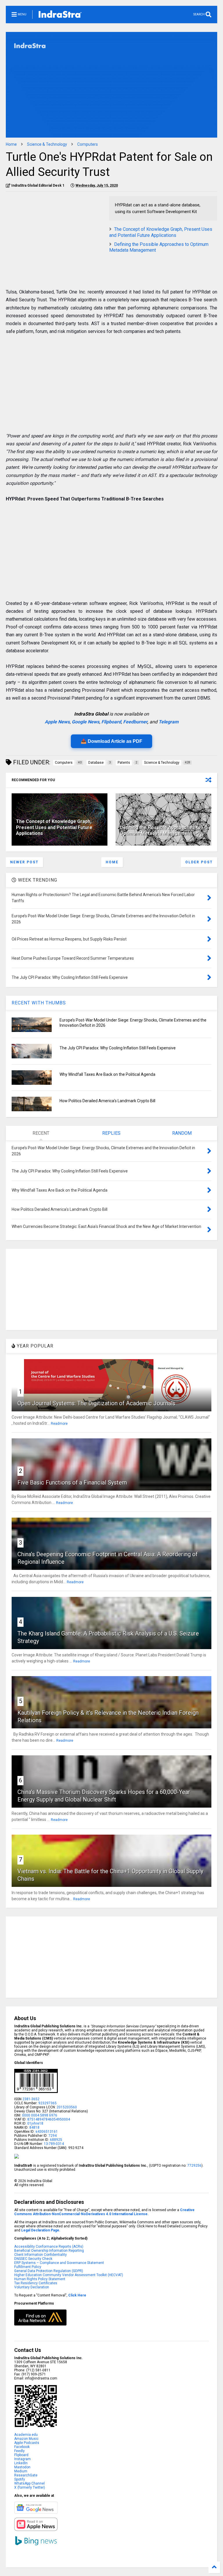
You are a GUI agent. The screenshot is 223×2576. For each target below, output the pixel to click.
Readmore (59, 1424)
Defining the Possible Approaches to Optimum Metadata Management (160, 831)
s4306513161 (47, 2132)
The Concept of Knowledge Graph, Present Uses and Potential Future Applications (161, 232)
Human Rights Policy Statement (40, 2279)
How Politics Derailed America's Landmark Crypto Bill (107, 1101)
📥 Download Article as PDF (111, 741)
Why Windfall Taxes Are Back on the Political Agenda (107, 1074)
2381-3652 (31, 2099)
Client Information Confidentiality (41, 2255)
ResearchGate (26, 2475)
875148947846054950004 (49, 2119)
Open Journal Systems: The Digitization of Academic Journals (96, 1403)
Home (11, 144)
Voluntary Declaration (32, 2287)
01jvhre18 (35, 2123)
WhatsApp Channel (29, 2483)
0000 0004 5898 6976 (40, 2115)
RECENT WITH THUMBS (39, 1003)
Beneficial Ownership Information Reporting (49, 2251)
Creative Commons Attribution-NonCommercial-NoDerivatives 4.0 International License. (104, 2212)
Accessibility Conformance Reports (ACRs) (49, 2247)
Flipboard (111, 722)
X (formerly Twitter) (30, 2487)
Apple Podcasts (27, 2443)
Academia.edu (26, 2435)
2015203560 (67, 2107)
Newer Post (24, 862)
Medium (21, 2471)
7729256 (194, 2166)
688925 (56, 2140)
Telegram (169, 722)
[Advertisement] (55, 237)
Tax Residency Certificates (36, 2283)
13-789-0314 (54, 2144)
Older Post (199, 862)
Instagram (23, 2459)
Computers (88, 144)
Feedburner (135, 722)
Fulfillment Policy (28, 2267)
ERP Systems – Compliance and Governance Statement (59, 2263)
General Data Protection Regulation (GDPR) (49, 2271)
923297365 (47, 2103)
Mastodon (22, 2467)
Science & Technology (47, 144)
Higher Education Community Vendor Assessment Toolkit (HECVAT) (69, 2275)
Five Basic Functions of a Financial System (72, 1482)
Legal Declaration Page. (41, 2230)
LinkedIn (21, 2463)
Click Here (77, 2295)
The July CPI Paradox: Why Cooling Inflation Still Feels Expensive (118, 1048)
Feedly (19, 2451)
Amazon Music (26, 2439)
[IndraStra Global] (60, 15)
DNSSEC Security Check (33, 2259)
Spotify (20, 2479)
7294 (52, 2136)
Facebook (22, 2447)
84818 (34, 2128)
